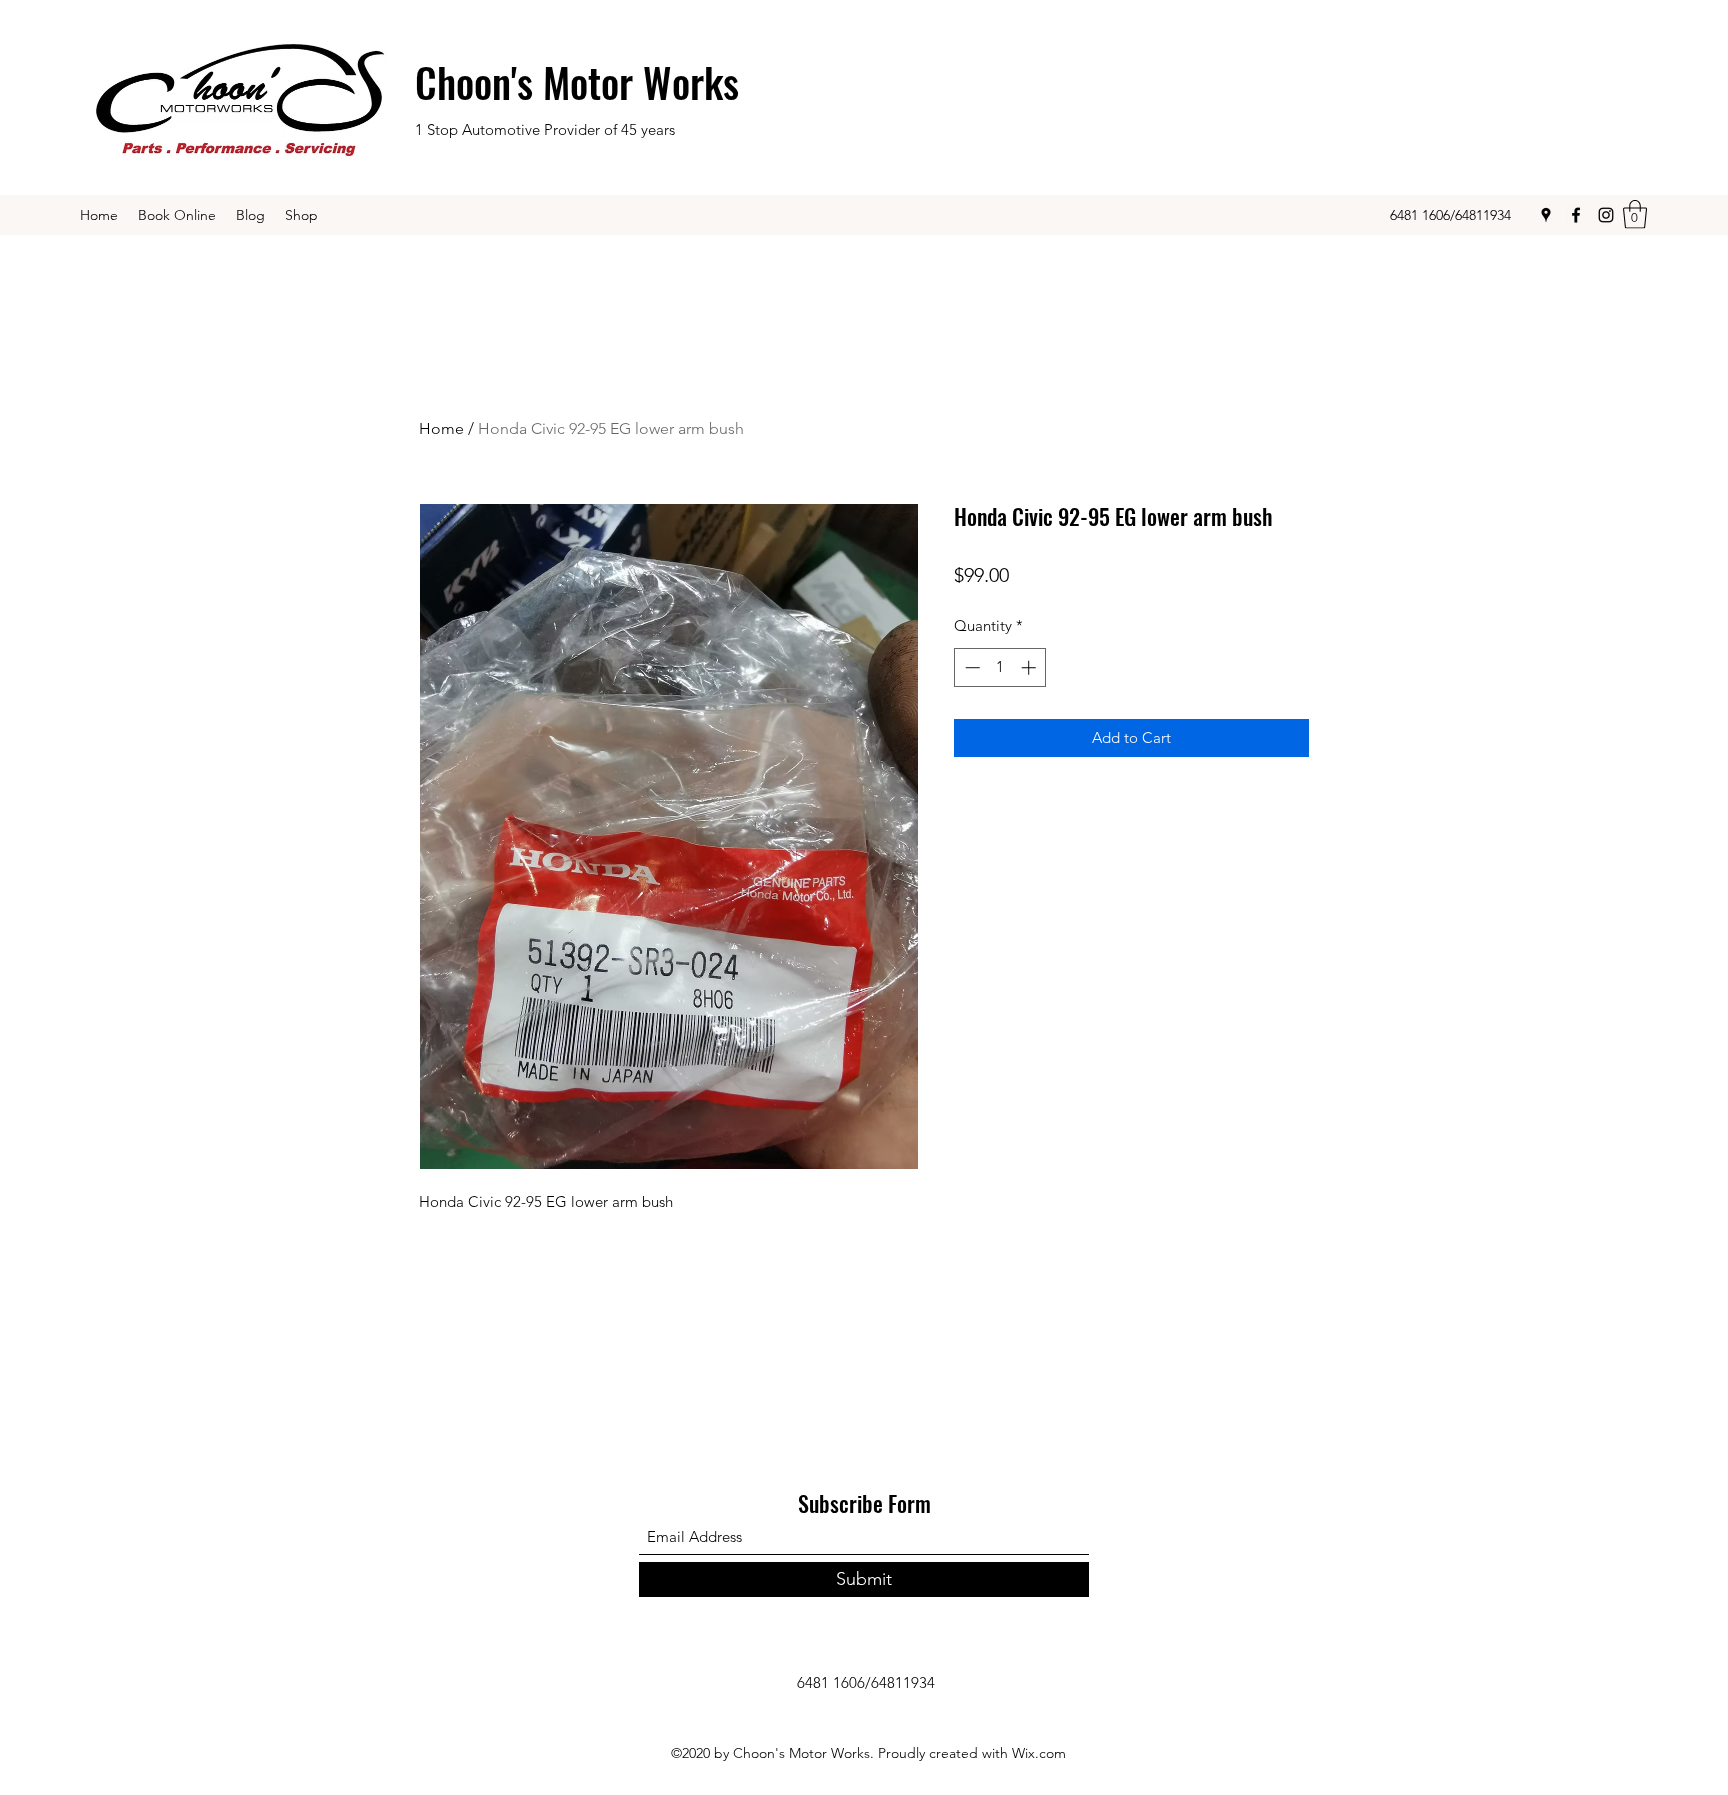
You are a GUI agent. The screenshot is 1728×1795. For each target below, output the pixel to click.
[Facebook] (1576, 215)
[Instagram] (1606, 215)
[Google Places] (1546, 215)
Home (441, 428)
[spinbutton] (1000, 667)
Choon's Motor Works (577, 82)
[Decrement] (970, 667)
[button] (1635, 214)
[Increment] (1030, 667)
